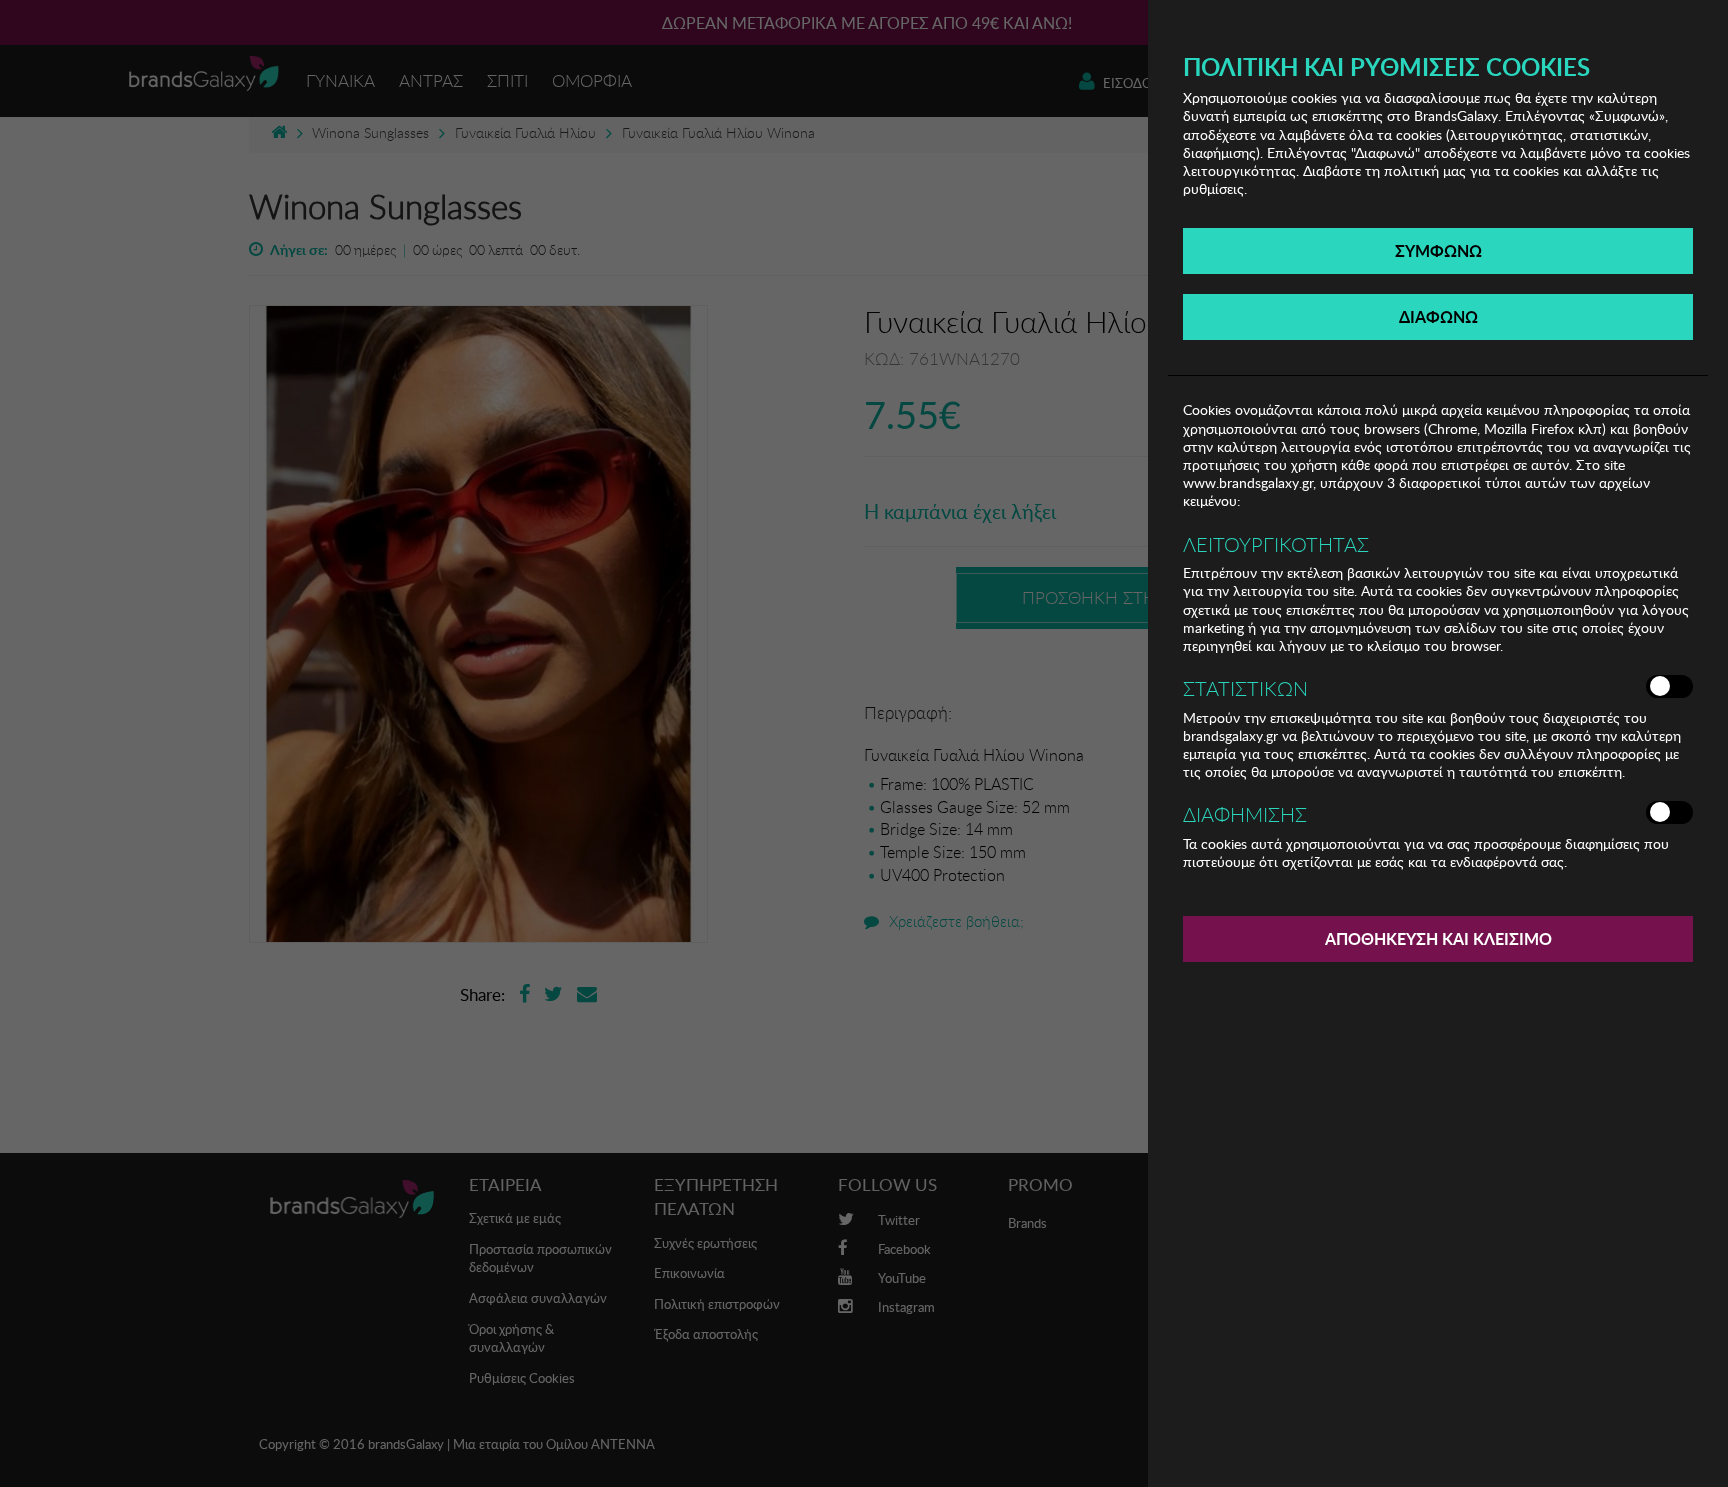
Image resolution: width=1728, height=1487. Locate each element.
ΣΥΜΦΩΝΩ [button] (1438, 250)
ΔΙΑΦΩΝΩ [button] (1438, 316)
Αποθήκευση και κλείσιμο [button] (1438, 938)
